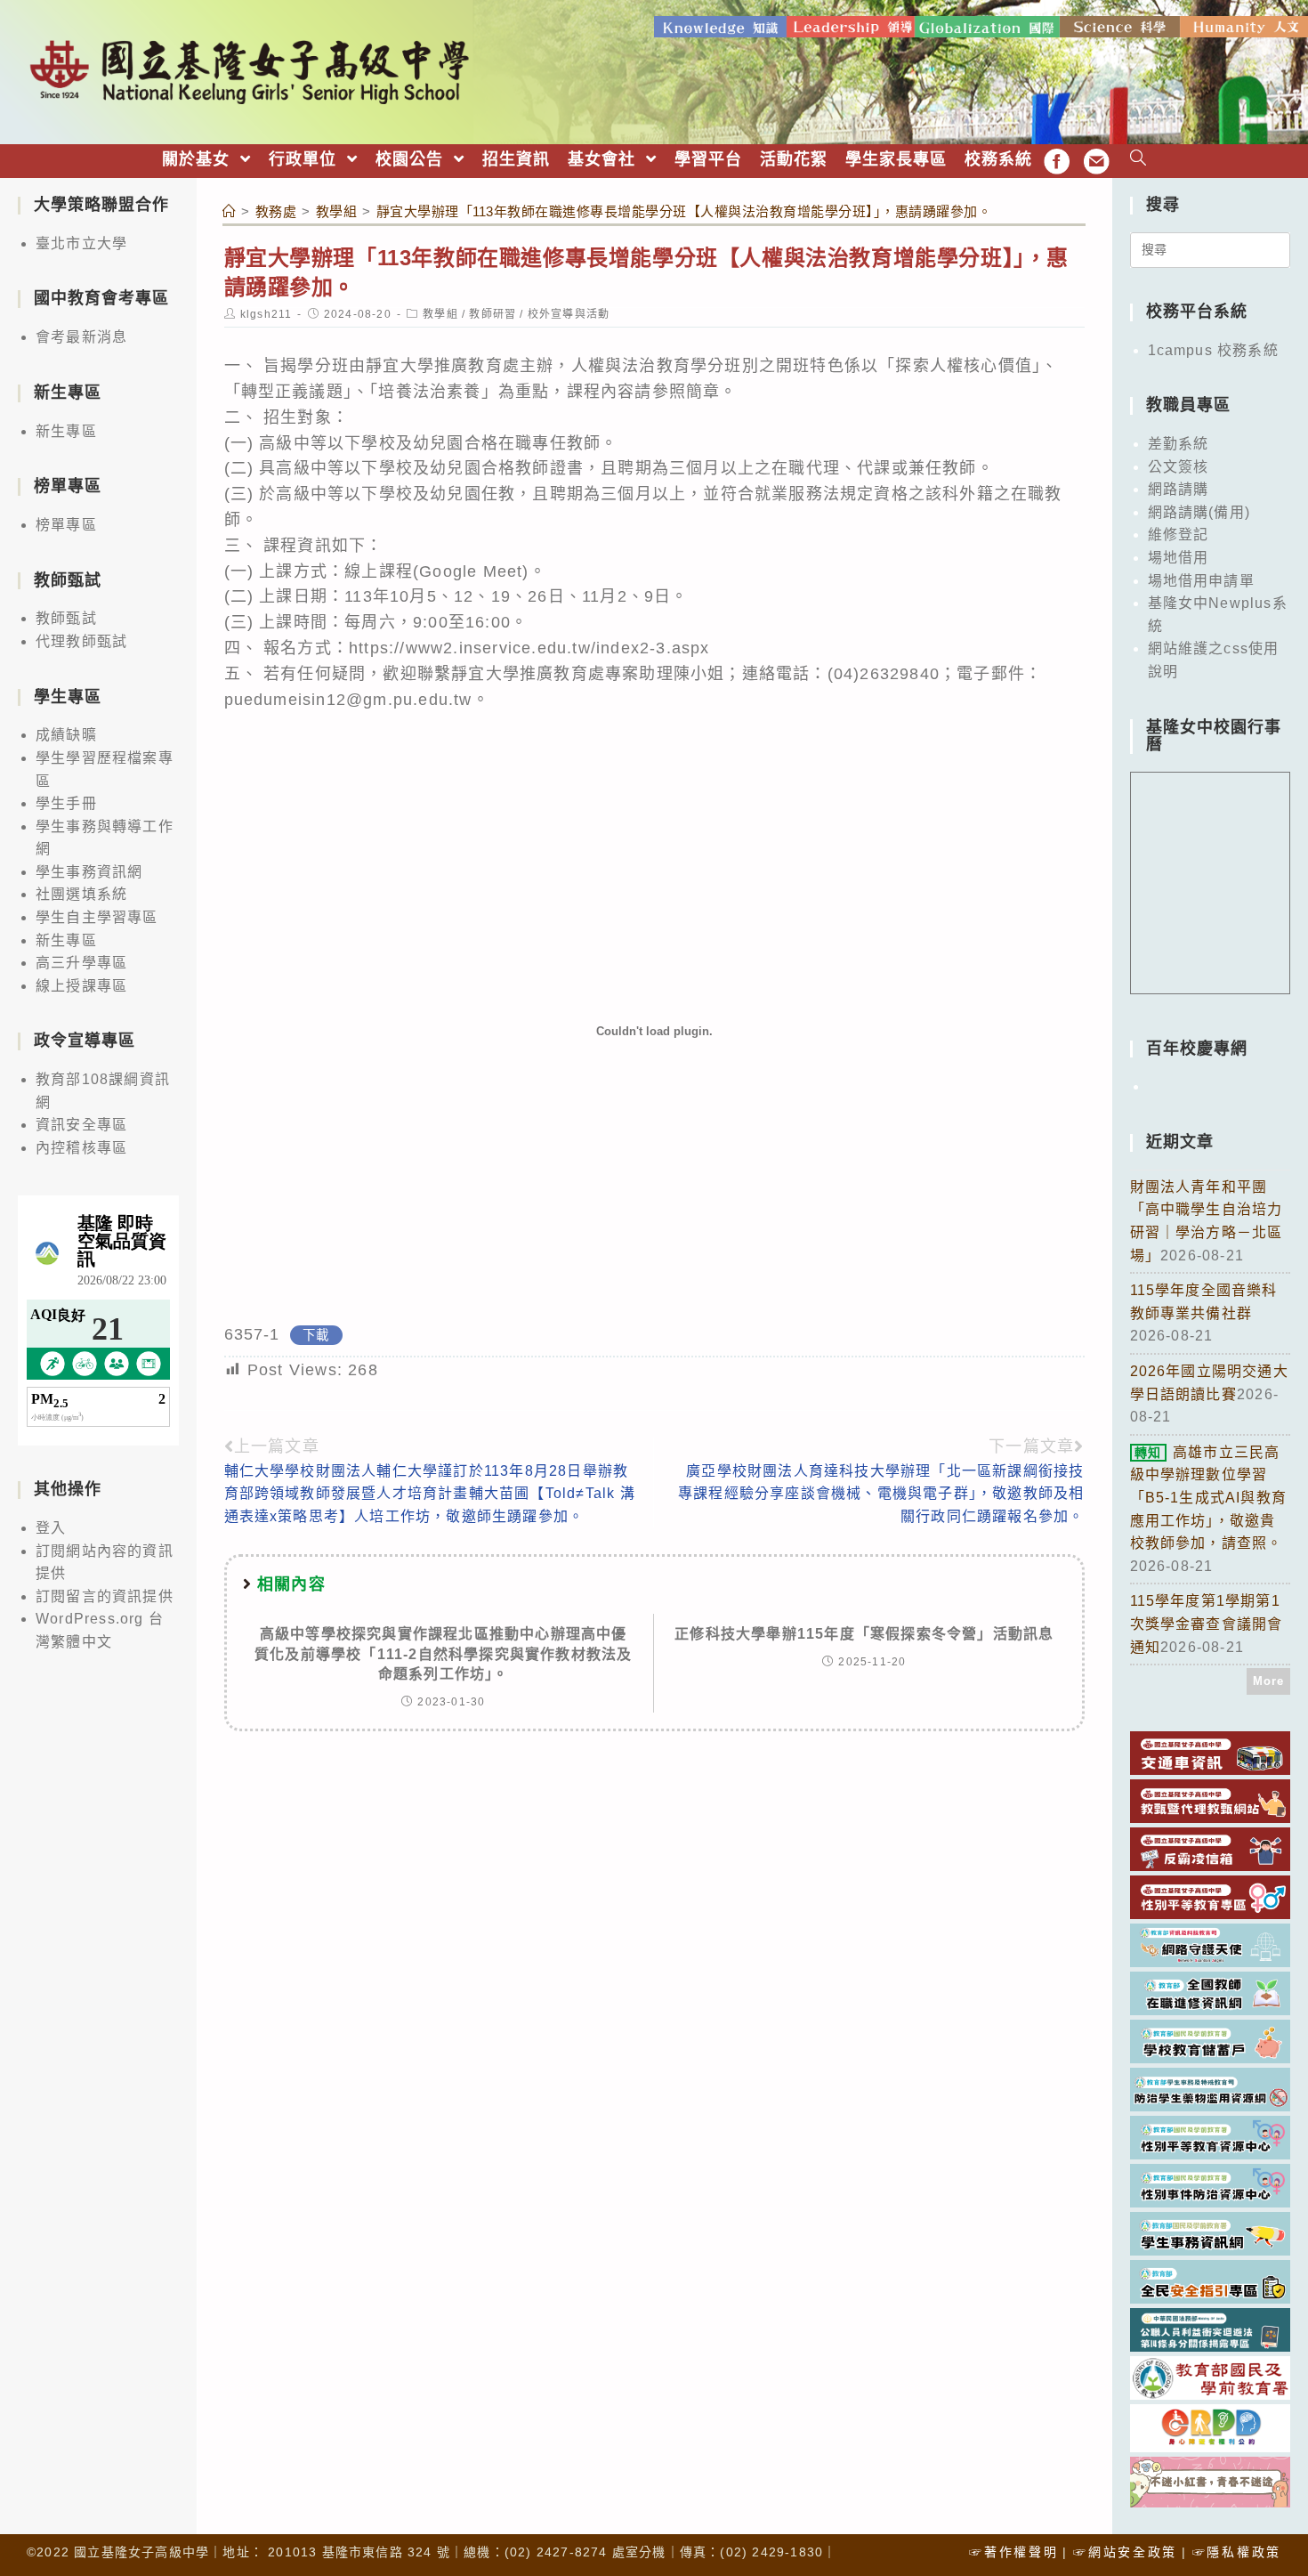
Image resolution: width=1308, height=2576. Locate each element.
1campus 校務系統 (1213, 350)
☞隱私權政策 (1237, 2552)
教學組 (440, 314)
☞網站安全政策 (1125, 2552)
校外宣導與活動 (569, 314)
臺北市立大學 (81, 243)
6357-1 (252, 1334)
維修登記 (1179, 535)
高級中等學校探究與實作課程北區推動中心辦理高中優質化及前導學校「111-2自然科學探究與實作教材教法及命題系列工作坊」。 (443, 1654)
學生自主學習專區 (97, 917)
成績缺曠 (66, 735)
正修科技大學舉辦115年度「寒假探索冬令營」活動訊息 (864, 1634)
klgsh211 (266, 314)
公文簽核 (1179, 467)
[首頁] (230, 211)
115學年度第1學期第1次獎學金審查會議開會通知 (1207, 1624)
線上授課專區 (81, 986)
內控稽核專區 (81, 1148)
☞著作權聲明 (1013, 2552)
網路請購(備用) (1199, 512)
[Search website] (1138, 160)
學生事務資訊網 (89, 872)
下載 (316, 1335)
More (1269, 1681)
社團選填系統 (81, 894)
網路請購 (1179, 489)
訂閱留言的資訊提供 (105, 1596)
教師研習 (493, 314)
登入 (51, 1528)
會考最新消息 (81, 337)
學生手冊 (66, 803)
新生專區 (66, 431)
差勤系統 (1179, 444)
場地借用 (1179, 558)
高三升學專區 (81, 963)
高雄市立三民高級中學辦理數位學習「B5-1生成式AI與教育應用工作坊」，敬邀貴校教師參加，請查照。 (1209, 1498)
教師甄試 (66, 618)
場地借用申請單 (1201, 581)
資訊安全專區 (81, 1125)
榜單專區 (66, 525)
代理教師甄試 (81, 641)
